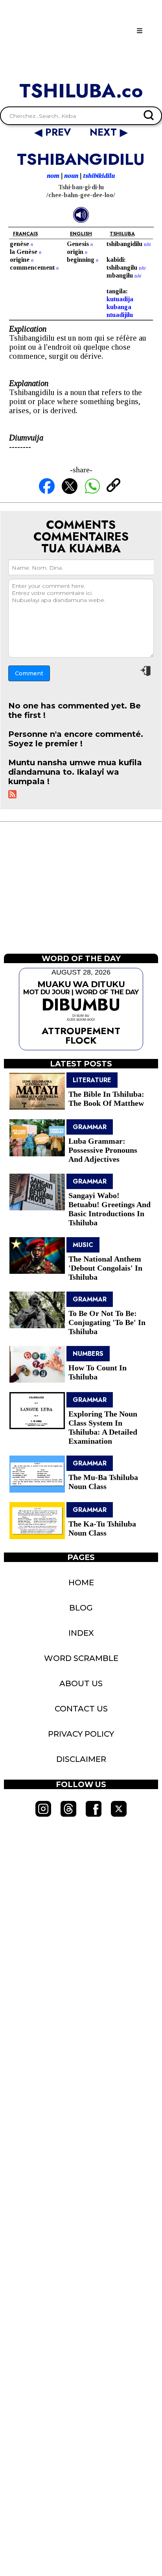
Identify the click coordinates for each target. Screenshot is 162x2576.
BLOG (81, 1608)
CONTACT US (81, 1709)
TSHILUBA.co (81, 91)
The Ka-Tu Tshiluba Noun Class (102, 1528)
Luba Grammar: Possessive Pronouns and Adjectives (103, 1150)
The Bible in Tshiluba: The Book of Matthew (106, 1099)
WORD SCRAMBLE (81, 1658)
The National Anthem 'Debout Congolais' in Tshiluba (105, 1268)
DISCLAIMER (81, 1759)
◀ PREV (54, 132)
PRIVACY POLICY (81, 1734)
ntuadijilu (120, 315)
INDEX (81, 1633)
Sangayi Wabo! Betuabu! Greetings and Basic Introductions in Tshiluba (110, 1209)
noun (71, 176)
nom (53, 176)
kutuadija (120, 299)
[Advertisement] (81, 893)
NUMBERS (88, 1354)
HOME (81, 1583)
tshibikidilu (99, 176)
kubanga (119, 307)
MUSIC (83, 1245)
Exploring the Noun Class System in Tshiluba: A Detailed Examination (103, 1427)
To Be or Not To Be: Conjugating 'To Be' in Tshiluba (107, 1322)
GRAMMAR (90, 1127)
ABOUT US (81, 1683)
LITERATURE (92, 1080)
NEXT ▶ (109, 132)
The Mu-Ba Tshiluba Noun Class (103, 1482)
